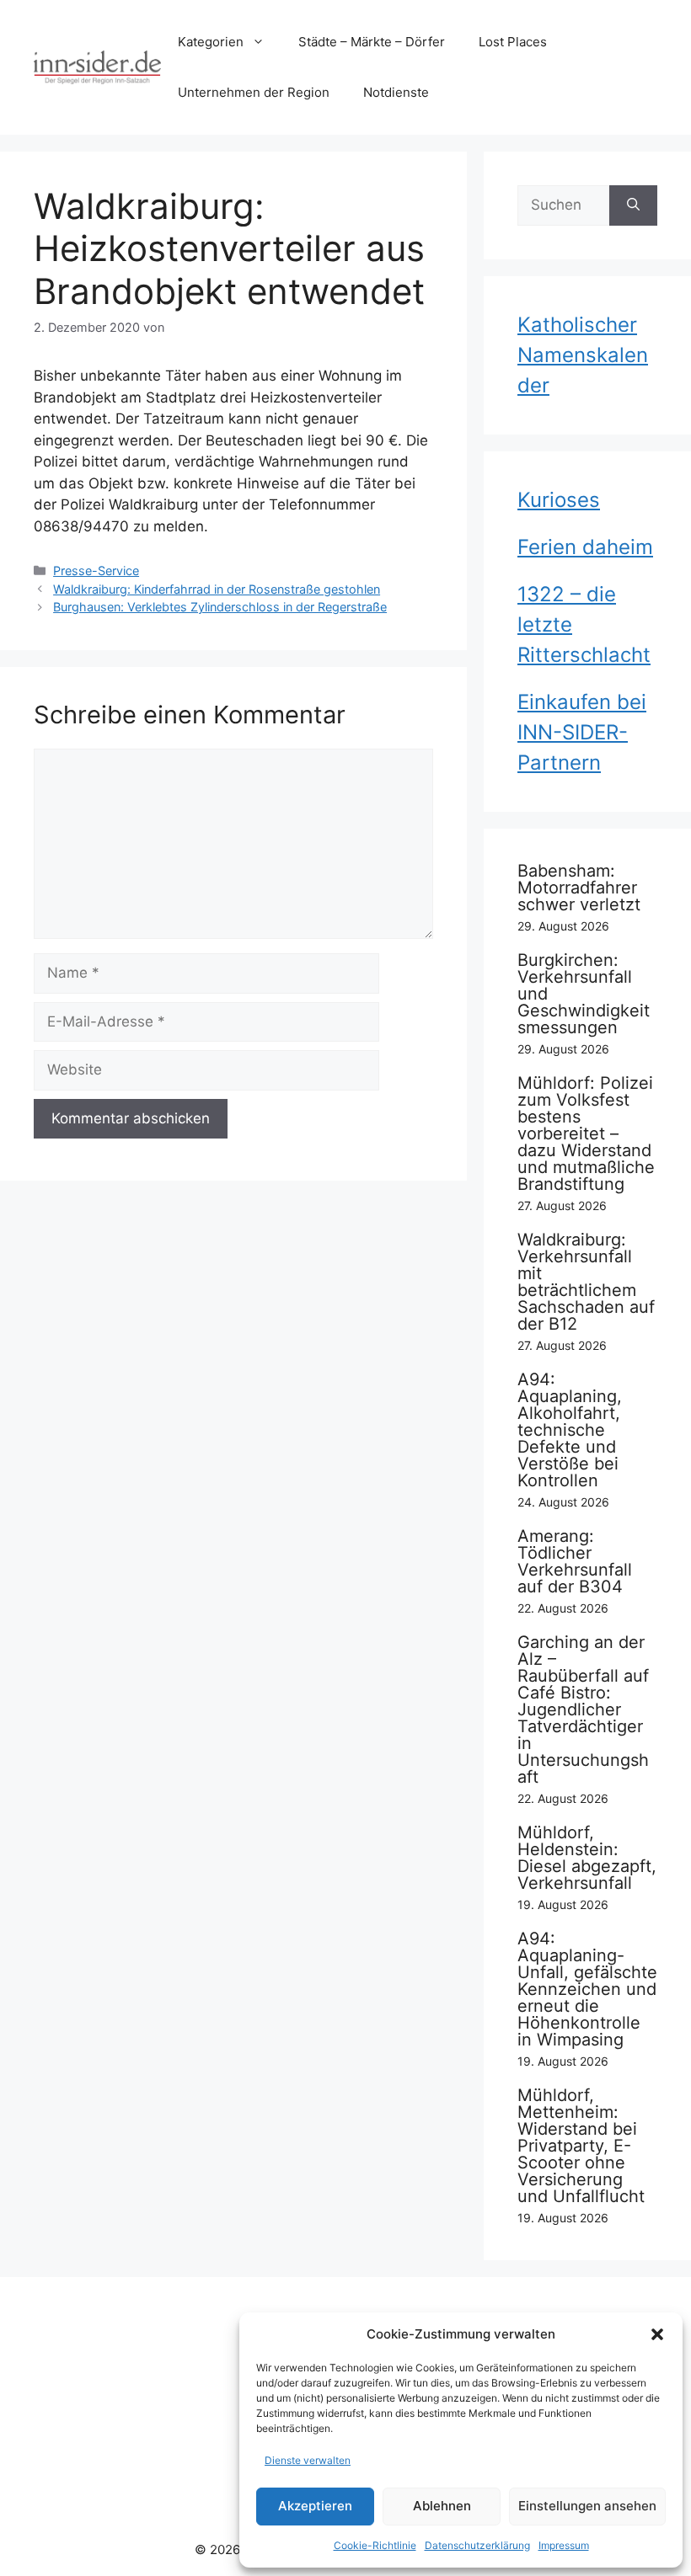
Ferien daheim (585, 547)
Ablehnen (442, 2506)
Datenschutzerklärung (477, 2545)
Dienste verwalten (308, 2460)
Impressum (564, 2545)
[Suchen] (633, 205)
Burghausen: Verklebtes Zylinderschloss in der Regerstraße (220, 607)
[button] (657, 2334)
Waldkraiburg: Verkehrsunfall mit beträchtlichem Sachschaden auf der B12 (586, 1282)
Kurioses (559, 500)
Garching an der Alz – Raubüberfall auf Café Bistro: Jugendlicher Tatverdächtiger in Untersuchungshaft (583, 1709)
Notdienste (396, 92)
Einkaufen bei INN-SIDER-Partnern (582, 732)
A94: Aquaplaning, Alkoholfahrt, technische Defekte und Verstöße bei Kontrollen (570, 1430)
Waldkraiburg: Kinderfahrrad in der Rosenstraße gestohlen (217, 589)
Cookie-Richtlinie (375, 2545)
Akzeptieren (315, 2506)
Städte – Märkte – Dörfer (372, 42)
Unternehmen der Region (254, 92)
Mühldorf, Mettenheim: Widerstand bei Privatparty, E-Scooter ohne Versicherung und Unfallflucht (581, 2146)
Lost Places (513, 42)
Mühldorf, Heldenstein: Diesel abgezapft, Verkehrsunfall (587, 1858)
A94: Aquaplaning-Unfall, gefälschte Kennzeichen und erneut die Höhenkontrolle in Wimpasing (587, 1989)
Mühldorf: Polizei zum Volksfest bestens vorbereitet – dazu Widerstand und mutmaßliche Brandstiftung (586, 1133)
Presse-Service (96, 571)
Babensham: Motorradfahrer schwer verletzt (579, 888)
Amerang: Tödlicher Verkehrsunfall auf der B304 (575, 1561)
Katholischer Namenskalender (583, 355)
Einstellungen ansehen (587, 2506)
